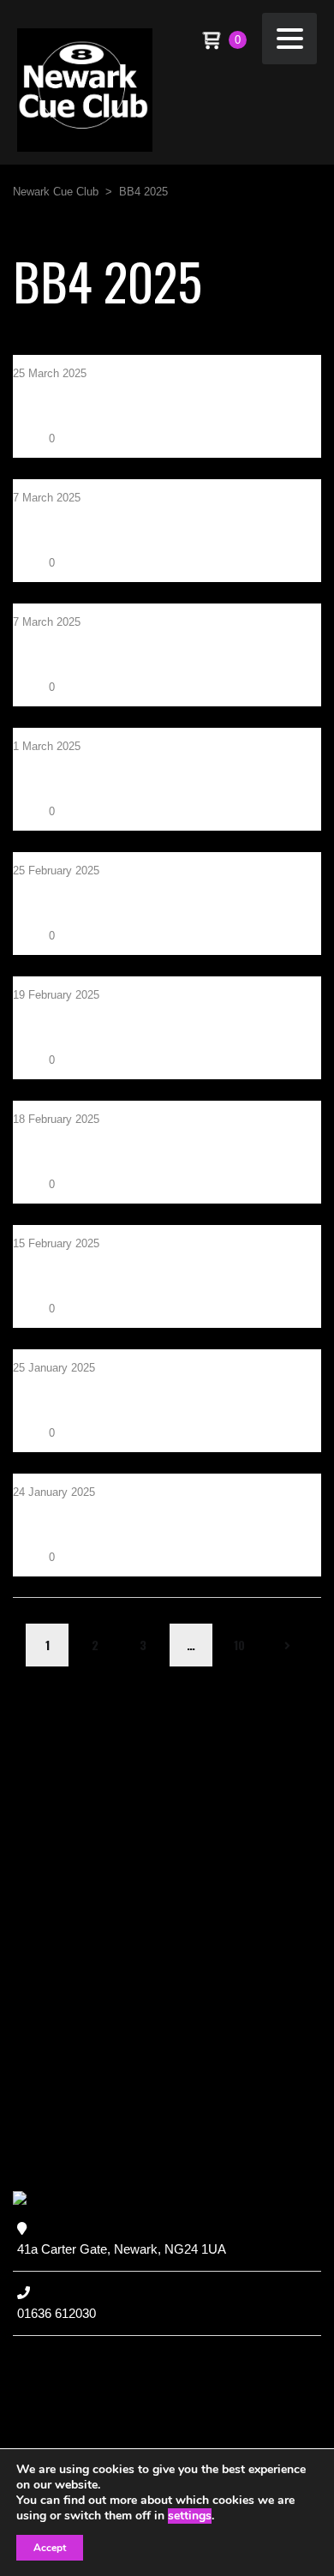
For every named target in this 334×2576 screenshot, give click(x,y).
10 (239, 1645)
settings (190, 2516)
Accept (50, 2548)
